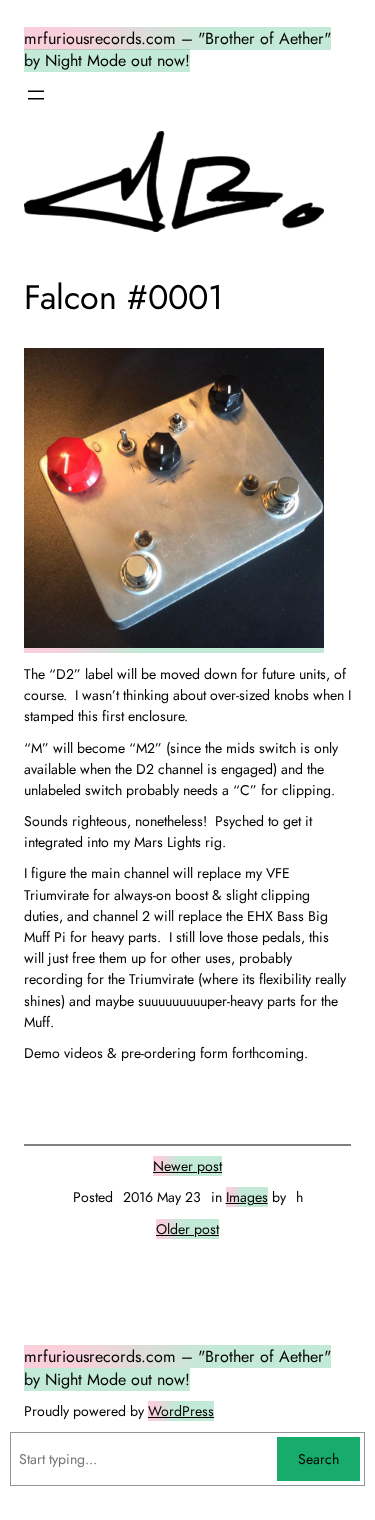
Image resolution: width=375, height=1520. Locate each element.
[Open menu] (36, 95)
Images (247, 1197)
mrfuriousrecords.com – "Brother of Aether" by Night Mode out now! (177, 50)
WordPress (181, 1411)
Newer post (187, 1166)
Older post (187, 1229)
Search (318, 1459)
